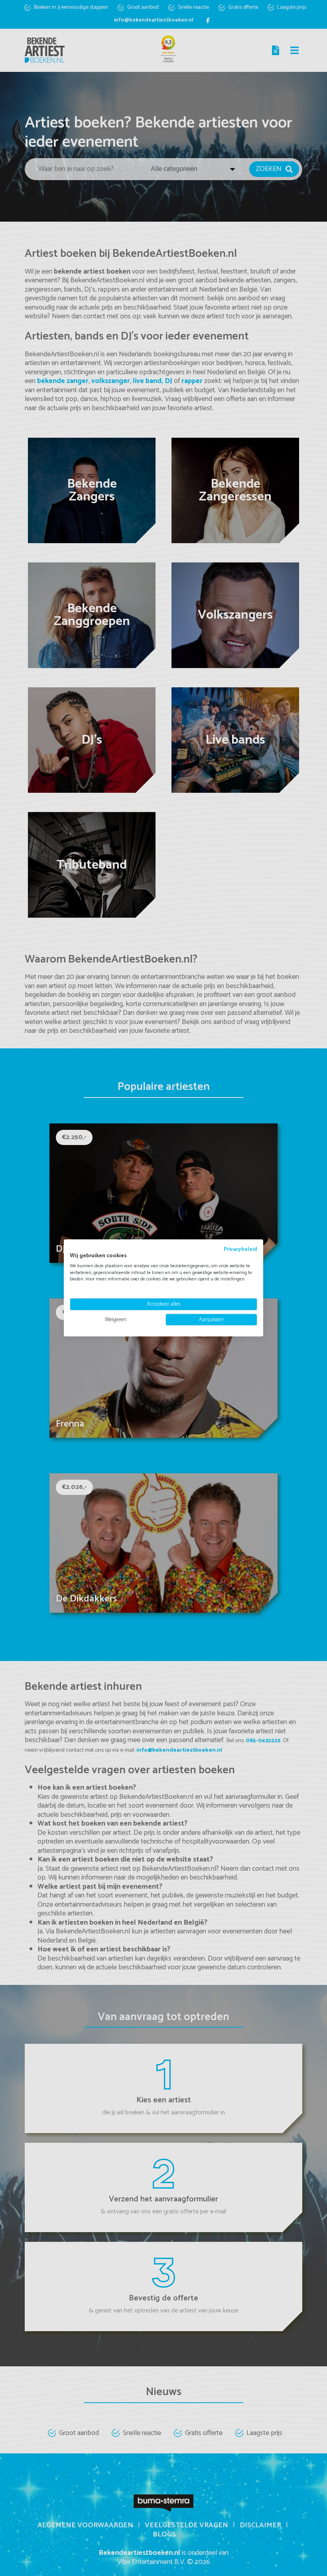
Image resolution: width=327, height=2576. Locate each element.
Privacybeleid (240, 1249)
